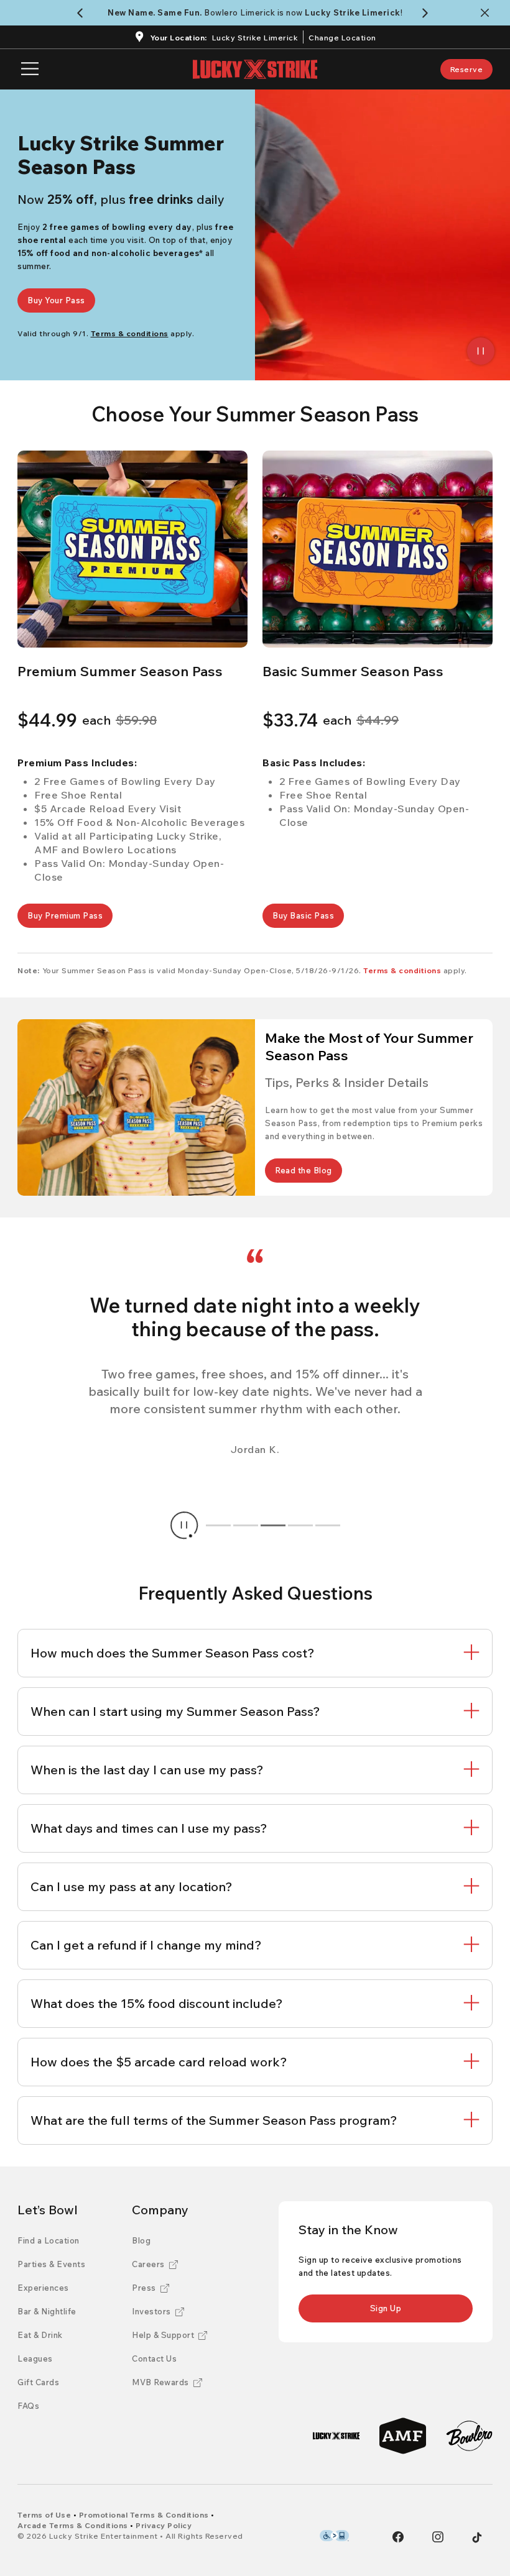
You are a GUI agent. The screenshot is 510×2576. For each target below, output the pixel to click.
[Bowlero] (469, 2436)
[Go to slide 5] (328, 1525)
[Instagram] (438, 2537)
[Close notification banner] (487, 13)
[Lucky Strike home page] (255, 69)
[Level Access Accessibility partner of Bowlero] (334, 2536)
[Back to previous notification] (82, 13)
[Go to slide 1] (218, 1525)
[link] (467, 69)
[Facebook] (398, 2537)
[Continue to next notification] (428, 13)
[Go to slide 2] (246, 1525)
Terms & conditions (402, 970)
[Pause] (481, 351)
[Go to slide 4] (300, 1525)
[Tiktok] (477, 2537)
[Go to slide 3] (273, 1525)
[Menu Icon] (30, 69)
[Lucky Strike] (336, 2436)
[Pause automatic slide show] (184, 1525)
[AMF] (403, 2436)
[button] (132, 549)
